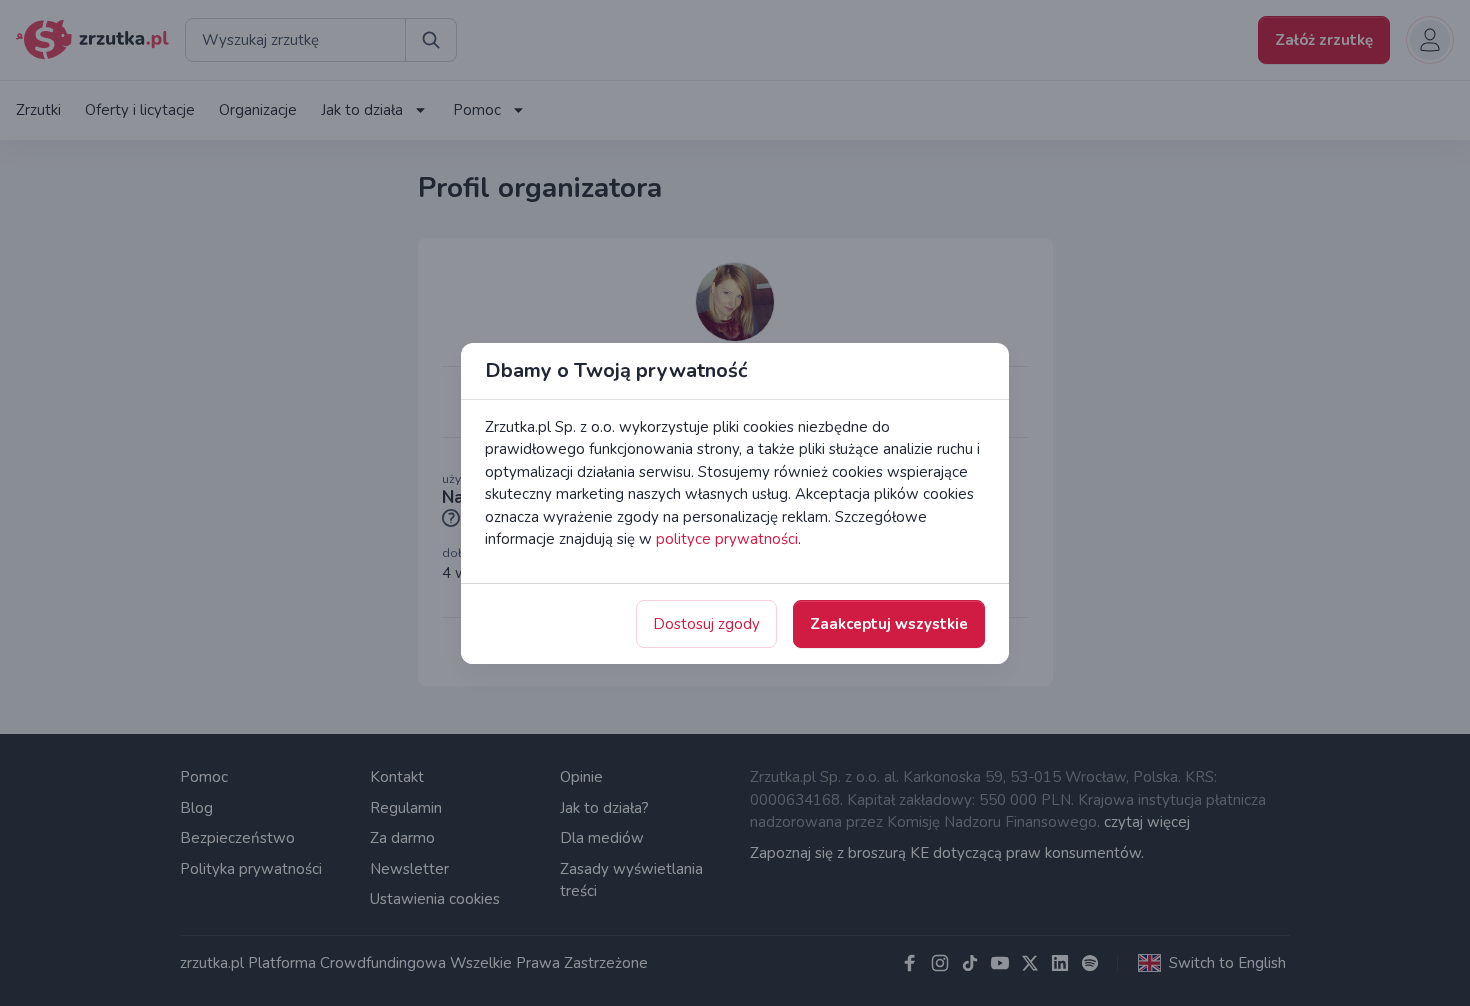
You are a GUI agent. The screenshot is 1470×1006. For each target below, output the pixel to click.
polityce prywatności (727, 539)
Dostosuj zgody (706, 624)
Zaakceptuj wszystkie (889, 624)
